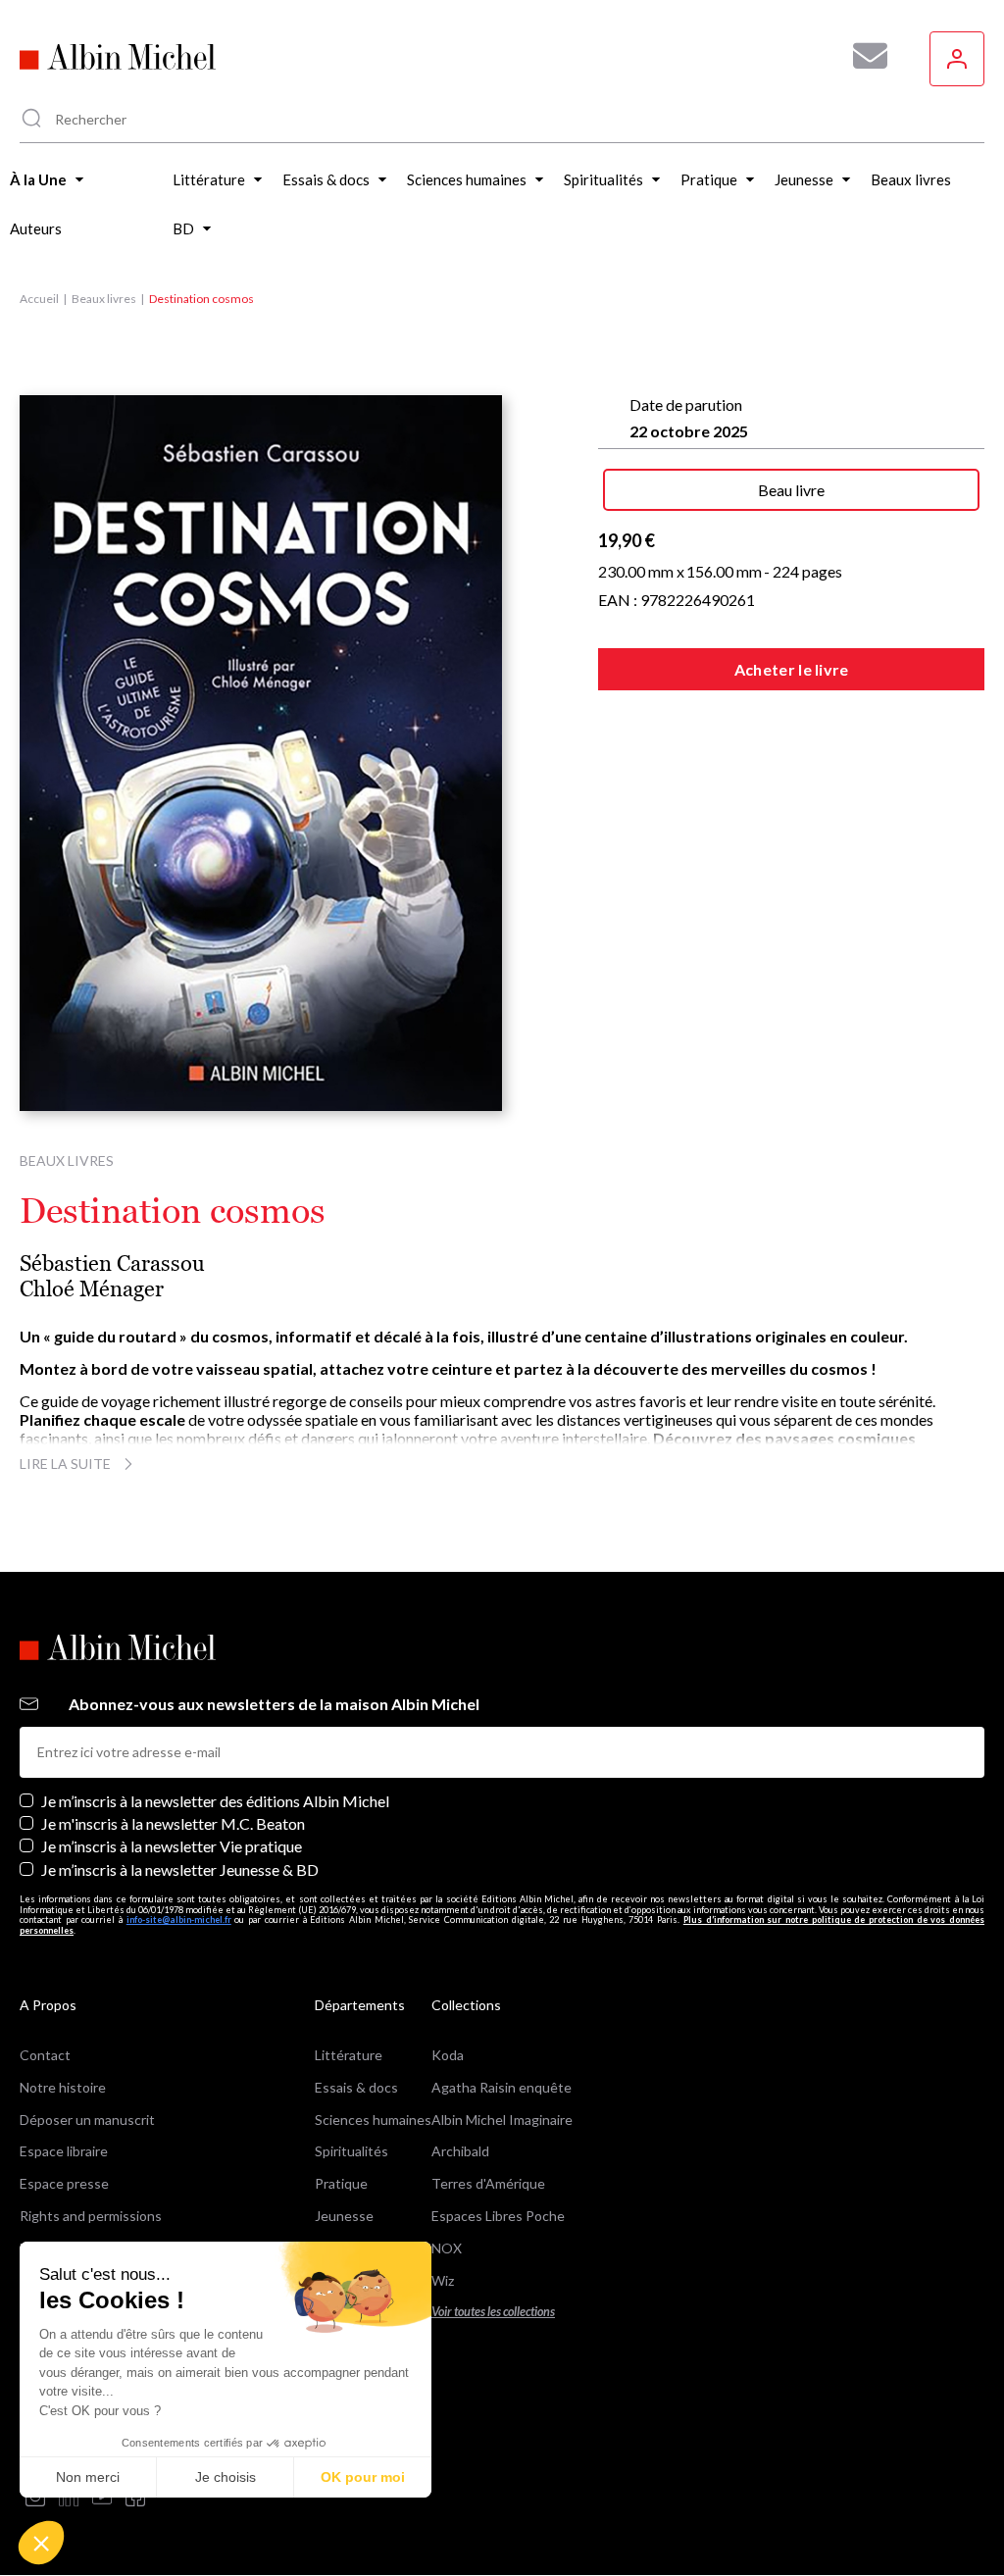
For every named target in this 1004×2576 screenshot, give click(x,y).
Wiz (443, 2280)
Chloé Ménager (92, 1289)
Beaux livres (104, 299)
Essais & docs (356, 2087)
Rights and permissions (91, 2216)
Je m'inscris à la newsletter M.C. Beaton (173, 1823)
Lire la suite (65, 1464)
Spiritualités (351, 2151)
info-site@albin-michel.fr (179, 1919)
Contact (45, 2055)
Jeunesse (344, 2216)
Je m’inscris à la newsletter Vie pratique (172, 1846)
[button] (41, 2543)
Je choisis (226, 2477)
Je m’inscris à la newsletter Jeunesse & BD (180, 1869)
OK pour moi (363, 2477)
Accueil (39, 299)
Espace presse (64, 2183)
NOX (447, 2248)
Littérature (349, 2055)
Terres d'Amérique (488, 2183)
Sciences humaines (373, 2120)
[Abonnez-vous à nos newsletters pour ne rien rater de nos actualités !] (863, 56)
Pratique (341, 2183)
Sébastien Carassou (112, 1263)
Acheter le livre (792, 669)
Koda (448, 2055)
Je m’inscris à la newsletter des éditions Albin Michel (215, 1801)
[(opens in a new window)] (35, 2498)
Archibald (460, 2151)
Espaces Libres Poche (498, 2216)
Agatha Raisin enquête (502, 2087)
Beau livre (791, 490)
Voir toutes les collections (493, 2312)
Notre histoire (63, 2087)
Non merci (88, 2477)
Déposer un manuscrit (87, 2120)
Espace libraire (64, 2151)
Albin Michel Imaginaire (502, 2120)
